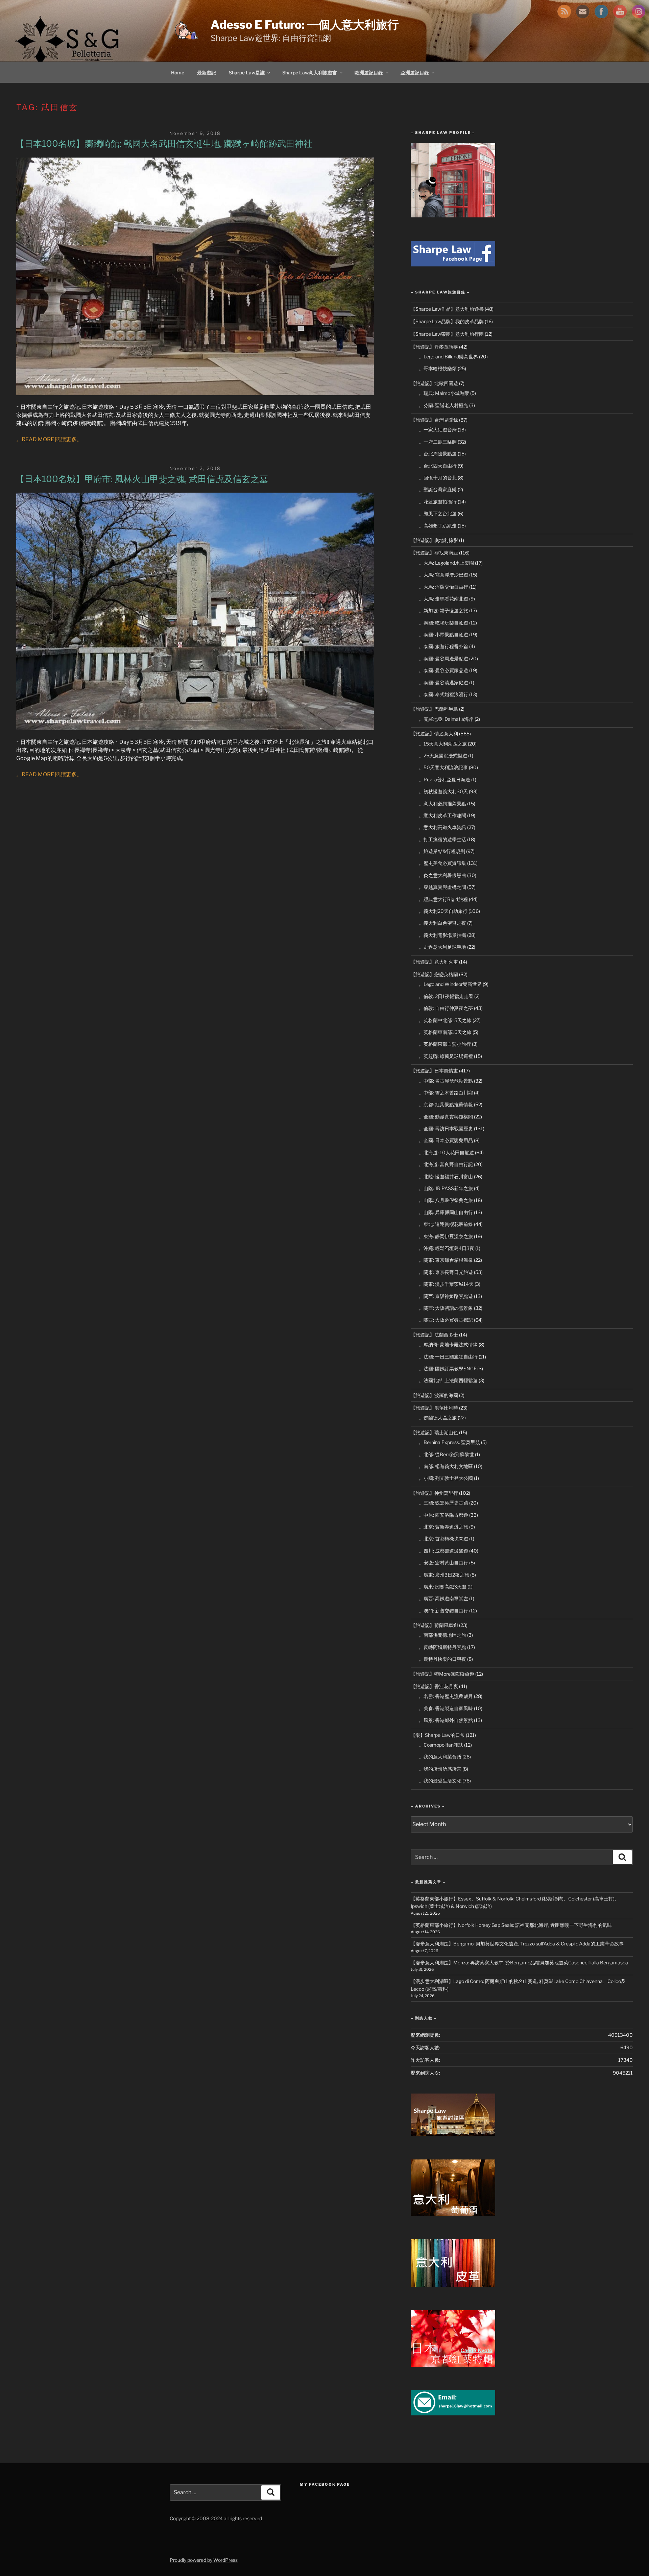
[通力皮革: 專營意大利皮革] (453, 2285)
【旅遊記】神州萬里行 (434, 1493)
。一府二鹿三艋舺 (438, 442)
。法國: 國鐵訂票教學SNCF (448, 1368)
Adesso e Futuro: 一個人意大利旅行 (305, 25)
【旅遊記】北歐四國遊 (434, 383)
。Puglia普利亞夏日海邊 (444, 779)
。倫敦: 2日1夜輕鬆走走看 (446, 996)
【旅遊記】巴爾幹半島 (434, 709)
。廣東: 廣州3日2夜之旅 (444, 1575)
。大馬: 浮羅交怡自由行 (443, 587)
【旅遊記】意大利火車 (434, 962)
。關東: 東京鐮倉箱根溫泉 (446, 1260)
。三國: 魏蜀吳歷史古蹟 (443, 1503)
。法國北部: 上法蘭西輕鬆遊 (448, 1380)
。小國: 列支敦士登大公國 (446, 1478)
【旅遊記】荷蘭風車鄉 (434, 1625)
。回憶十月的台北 (438, 478)
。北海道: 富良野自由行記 (446, 1164)
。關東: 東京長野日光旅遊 (446, 1272)
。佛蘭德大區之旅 (438, 1417)
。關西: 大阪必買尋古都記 (446, 1320)
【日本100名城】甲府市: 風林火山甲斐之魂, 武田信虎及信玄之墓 (142, 479)
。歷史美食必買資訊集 (442, 863)
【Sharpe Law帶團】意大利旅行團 (447, 334)
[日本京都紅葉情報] (453, 2365)
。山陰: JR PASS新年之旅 (446, 1188)
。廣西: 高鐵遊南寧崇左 (443, 1598)
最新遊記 (207, 73)
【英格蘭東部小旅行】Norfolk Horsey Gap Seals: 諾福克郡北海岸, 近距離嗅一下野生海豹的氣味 (511, 1925)
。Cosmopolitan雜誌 (441, 1745)
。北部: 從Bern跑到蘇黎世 (446, 1454)
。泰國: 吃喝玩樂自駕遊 (443, 623)
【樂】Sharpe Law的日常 (438, 1735)
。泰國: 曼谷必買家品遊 (443, 670)
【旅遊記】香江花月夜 (434, 1686)
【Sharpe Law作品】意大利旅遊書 (447, 309)
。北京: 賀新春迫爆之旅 (443, 1527)
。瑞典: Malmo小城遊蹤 (444, 393)
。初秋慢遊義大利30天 (443, 791)
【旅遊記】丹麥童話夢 (434, 347)
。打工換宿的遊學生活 (442, 839)
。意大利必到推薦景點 (442, 803)
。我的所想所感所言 (440, 1769)
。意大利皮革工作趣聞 (442, 815)
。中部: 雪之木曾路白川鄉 (446, 1093)
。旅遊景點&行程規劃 (442, 851)
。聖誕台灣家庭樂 (438, 489)
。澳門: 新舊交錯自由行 (443, 1611)
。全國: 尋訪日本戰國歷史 (446, 1128)
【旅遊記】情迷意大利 (434, 734)
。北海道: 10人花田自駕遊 (446, 1152)
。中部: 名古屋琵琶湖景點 (446, 1081)
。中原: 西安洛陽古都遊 (443, 1515)
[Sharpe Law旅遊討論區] (453, 2134)
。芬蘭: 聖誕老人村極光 (443, 405)
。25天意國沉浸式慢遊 (443, 755)
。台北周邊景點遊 (438, 454)
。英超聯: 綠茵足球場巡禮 (446, 1056)
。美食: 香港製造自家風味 (446, 1708)
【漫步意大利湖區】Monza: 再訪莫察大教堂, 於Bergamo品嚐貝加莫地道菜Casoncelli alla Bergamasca (519, 1963)
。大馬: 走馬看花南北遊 (443, 599)
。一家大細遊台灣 (438, 430)
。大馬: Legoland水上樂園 (446, 563)
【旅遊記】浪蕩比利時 (434, 1408)
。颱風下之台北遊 (438, 513)
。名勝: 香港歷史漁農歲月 (446, 1696)
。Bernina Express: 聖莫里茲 (449, 1442)
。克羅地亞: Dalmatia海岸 (446, 719)
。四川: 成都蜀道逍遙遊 (443, 1551)
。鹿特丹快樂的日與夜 (442, 1659)
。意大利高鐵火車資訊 (442, 827)
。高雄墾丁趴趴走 (438, 526)
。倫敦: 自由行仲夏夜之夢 (446, 1008)
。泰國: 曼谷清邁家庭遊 (443, 682)
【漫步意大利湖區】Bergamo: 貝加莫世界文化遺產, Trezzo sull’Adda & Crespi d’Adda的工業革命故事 (517, 1944)
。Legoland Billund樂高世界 (448, 357)
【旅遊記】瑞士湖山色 (434, 1432)
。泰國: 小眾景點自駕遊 (443, 634)
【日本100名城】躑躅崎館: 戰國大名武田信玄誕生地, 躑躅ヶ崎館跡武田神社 (164, 144)
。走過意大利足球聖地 (442, 947)
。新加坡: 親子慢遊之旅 (443, 610)
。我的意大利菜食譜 (440, 1757)
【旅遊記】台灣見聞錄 (434, 420)
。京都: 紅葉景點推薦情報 (446, 1104)
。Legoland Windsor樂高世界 (450, 984)
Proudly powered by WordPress (204, 2560)
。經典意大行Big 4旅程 (443, 899)
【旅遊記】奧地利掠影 (434, 540)
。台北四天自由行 (438, 466)
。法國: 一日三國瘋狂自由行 (448, 1357)
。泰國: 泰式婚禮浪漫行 (443, 694)
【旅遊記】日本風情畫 (434, 1071)
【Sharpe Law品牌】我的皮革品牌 (447, 321)
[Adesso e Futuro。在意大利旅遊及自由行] (453, 265)
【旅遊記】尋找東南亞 (434, 553)
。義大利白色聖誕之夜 (442, 923)
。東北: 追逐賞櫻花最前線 (446, 1224)
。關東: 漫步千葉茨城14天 (446, 1284)
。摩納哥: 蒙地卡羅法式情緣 (448, 1344)
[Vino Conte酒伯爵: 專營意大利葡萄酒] (453, 2214)
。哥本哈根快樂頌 (438, 368)
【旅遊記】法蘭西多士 (434, 1335)
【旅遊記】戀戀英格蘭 (434, 974)
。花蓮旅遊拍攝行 (438, 502)
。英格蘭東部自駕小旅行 (445, 1044)
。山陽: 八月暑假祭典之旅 (446, 1200)
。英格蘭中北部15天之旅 (445, 1020)
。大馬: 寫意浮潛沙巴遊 (443, 575)
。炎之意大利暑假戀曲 (442, 875)
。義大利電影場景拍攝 (442, 935)
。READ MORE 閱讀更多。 (49, 439)
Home (178, 73)
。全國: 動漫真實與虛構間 (446, 1117)
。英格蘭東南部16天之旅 (445, 1032)
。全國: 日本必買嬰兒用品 (446, 1140)
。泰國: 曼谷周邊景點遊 (443, 658)
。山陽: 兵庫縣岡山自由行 (446, 1212)
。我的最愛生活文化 (440, 1781)
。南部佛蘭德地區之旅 (442, 1635)
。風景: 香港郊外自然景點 (446, 1720)
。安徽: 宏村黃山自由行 (443, 1563)
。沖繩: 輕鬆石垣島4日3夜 (447, 1248)
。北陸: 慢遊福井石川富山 (446, 1176)
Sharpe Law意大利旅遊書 (310, 73)
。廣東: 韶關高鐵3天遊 (443, 1587)
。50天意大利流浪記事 (443, 767)
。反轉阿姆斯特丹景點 (442, 1647)
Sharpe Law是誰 (247, 73)
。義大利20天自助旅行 (443, 911)
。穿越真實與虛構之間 (442, 887)
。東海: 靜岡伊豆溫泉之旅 (446, 1236)
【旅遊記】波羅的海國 (434, 1395)
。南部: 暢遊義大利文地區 (446, 1466)
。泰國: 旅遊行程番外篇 (443, 646)
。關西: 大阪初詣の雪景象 (446, 1308)
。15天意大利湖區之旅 (443, 744)
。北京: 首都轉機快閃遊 (443, 1539)
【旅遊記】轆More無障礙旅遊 (442, 1674)
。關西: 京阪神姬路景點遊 (446, 1296)
